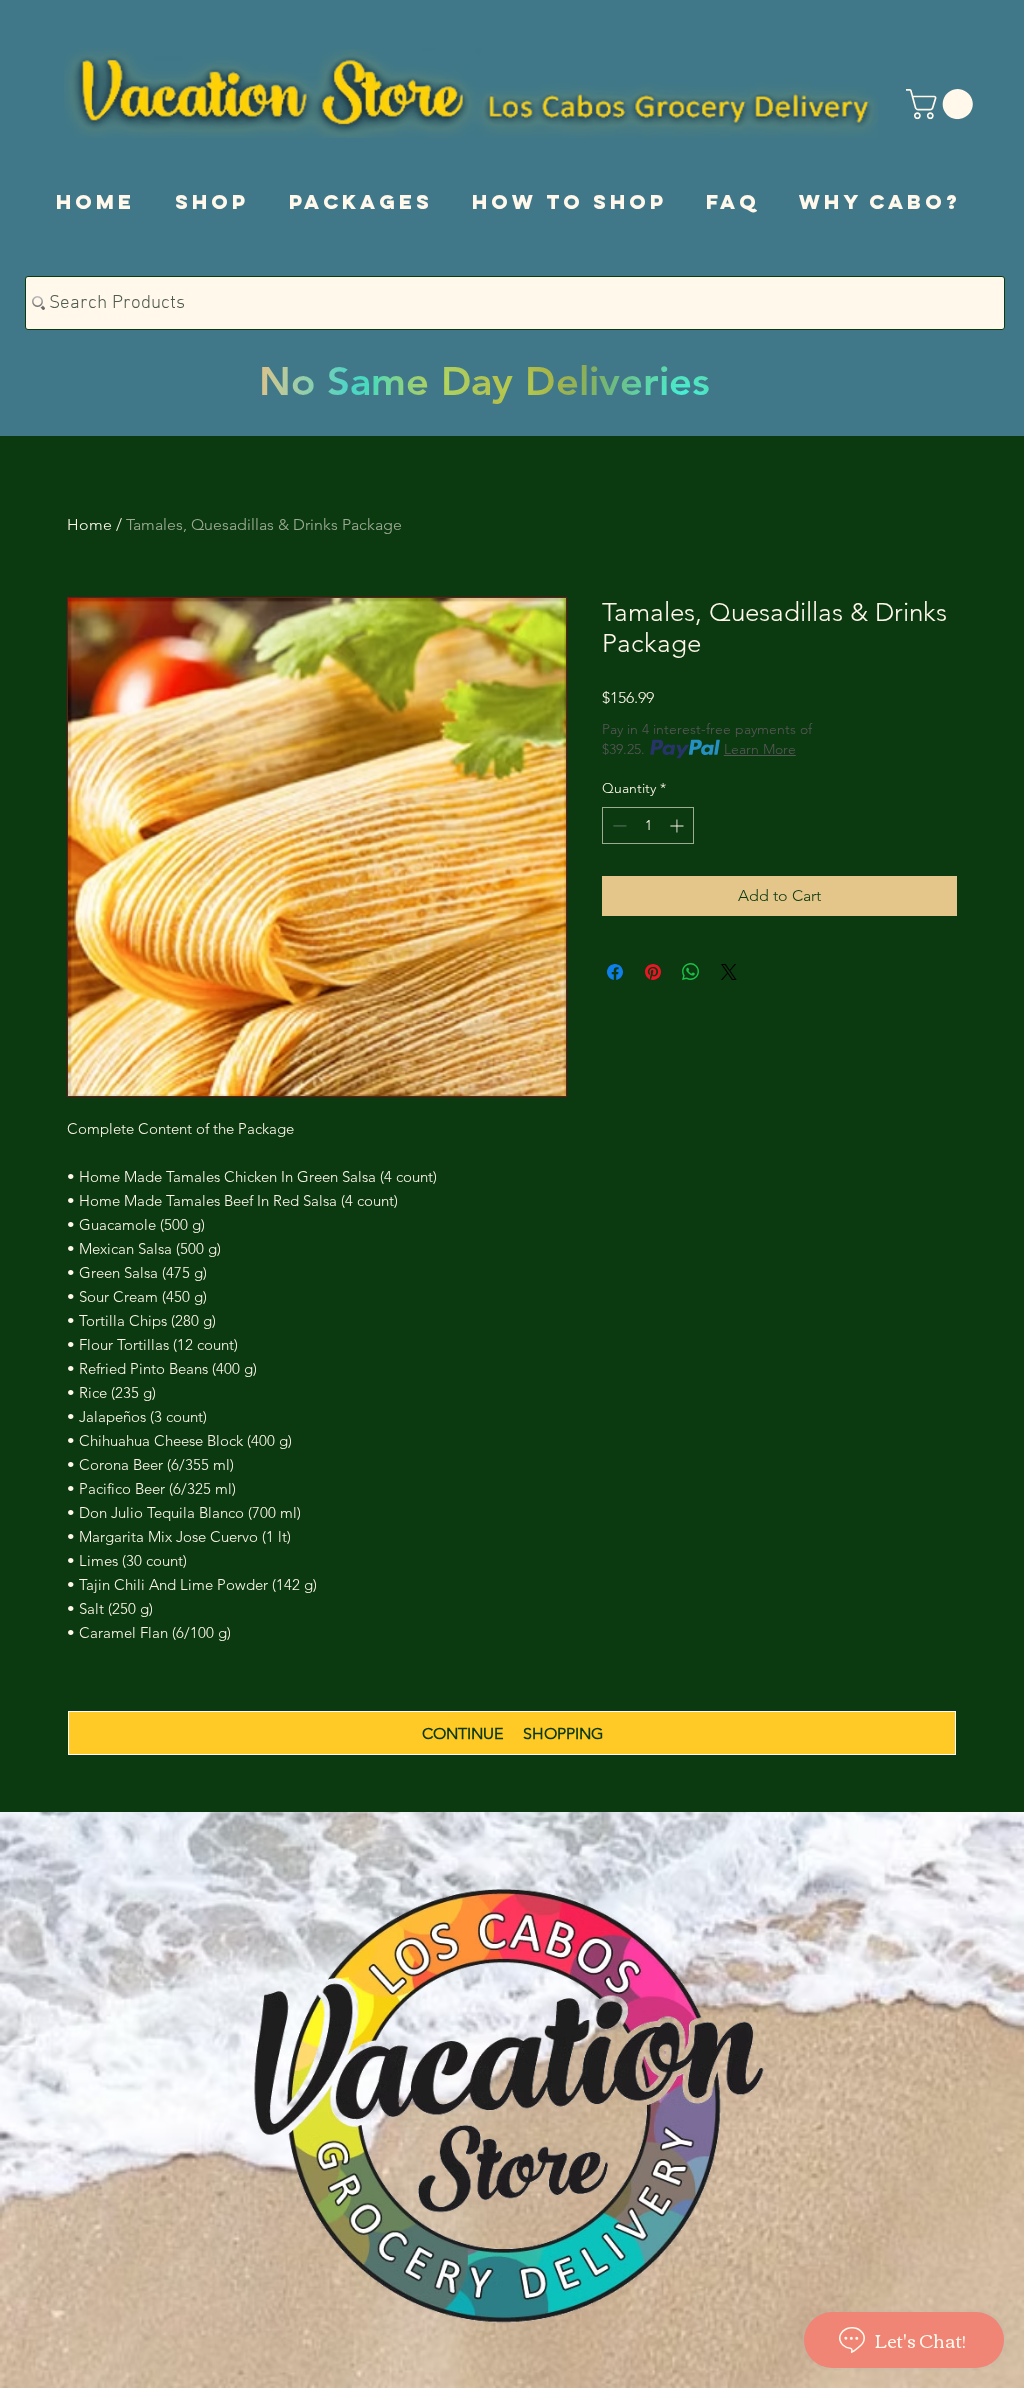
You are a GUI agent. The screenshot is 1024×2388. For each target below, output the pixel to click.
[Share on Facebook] (615, 972)
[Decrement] (617, 825)
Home (89, 524)
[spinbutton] (648, 825)
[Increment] (678, 825)
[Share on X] (729, 972)
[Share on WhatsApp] (691, 972)
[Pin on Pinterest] (653, 972)
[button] (943, 104)
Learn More (760, 749)
